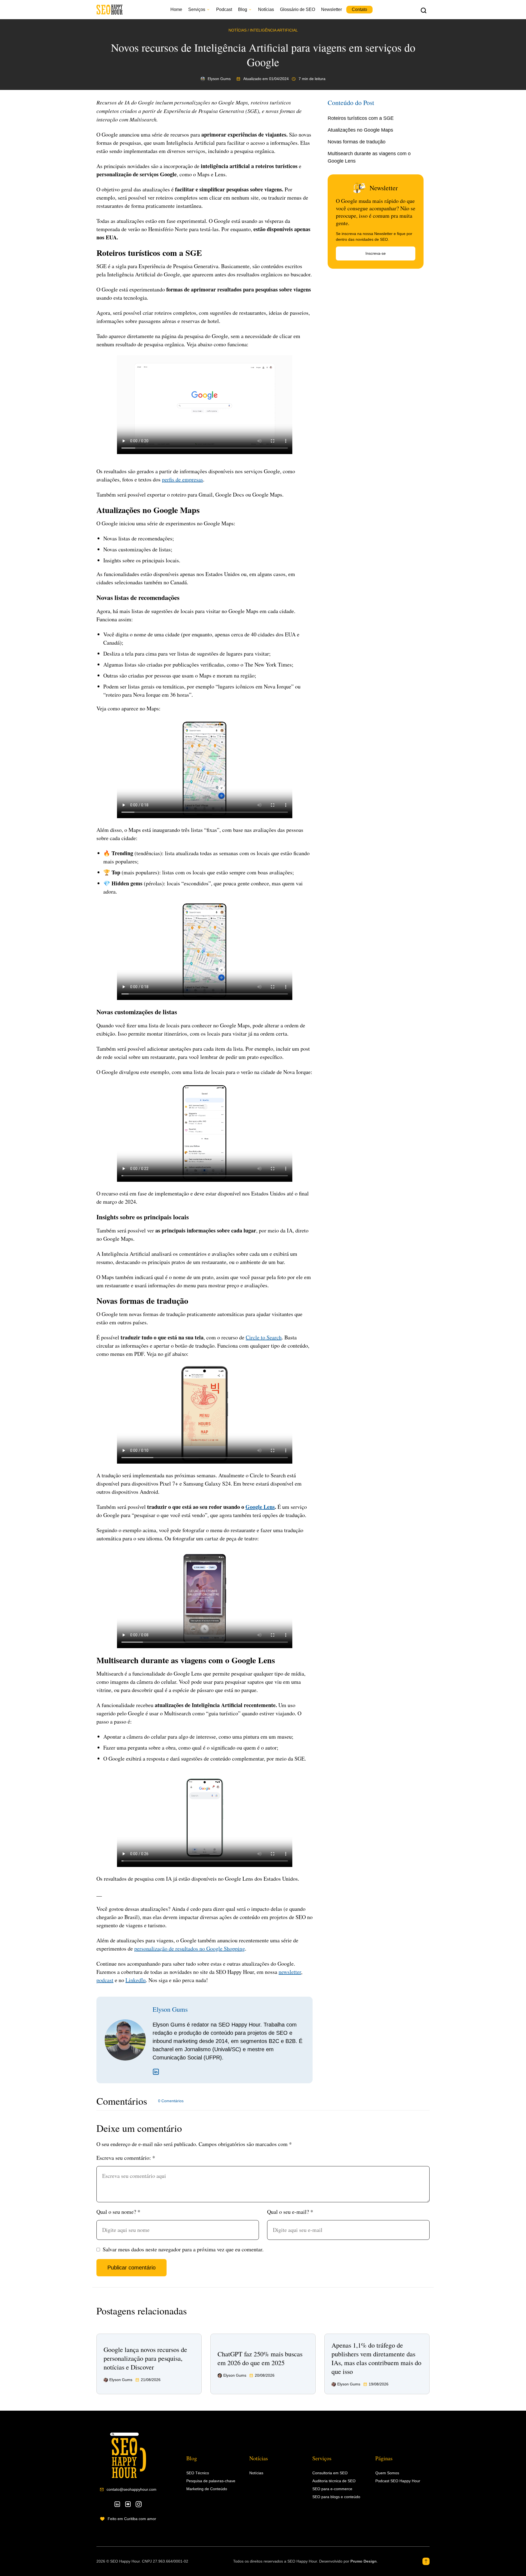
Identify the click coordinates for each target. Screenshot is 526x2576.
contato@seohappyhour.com (131, 2489)
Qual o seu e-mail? (290, 2212)
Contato (359, 9)
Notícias (266, 9)
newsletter (290, 1972)
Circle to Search (264, 1337)
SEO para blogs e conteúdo (336, 2497)
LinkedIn (136, 1980)
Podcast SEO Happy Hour (398, 2481)
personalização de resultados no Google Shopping (190, 1949)
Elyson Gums (170, 2009)
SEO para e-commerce (332, 2489)
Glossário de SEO (298, 9)
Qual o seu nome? (118, 2212)
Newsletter (331, 9)
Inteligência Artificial (274, 30)
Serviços (197, 9)
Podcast (224, 9)
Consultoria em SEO (330, 2473)
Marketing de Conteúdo (207, 2489)
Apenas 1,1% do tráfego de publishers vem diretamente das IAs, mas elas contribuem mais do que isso (376, 2358)
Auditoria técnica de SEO (334, 2481)
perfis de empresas (182, 479)
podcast (105, 1980)
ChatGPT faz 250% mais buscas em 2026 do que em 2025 (260, 2358)
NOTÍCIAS (238, 30)
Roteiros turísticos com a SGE (361, 118)
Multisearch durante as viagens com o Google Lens (369, 157)
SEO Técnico (198, 2473)
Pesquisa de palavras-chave (211, 2481)
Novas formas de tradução (357, 142)
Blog (243, 9)
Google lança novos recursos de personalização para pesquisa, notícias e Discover (145, 2358)
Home (176, 9)
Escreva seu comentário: (126, 2158)
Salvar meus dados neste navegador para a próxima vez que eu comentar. (183, 2249)
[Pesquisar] (424, 10)
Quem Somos (387, 2473)
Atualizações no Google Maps (360, 130)
